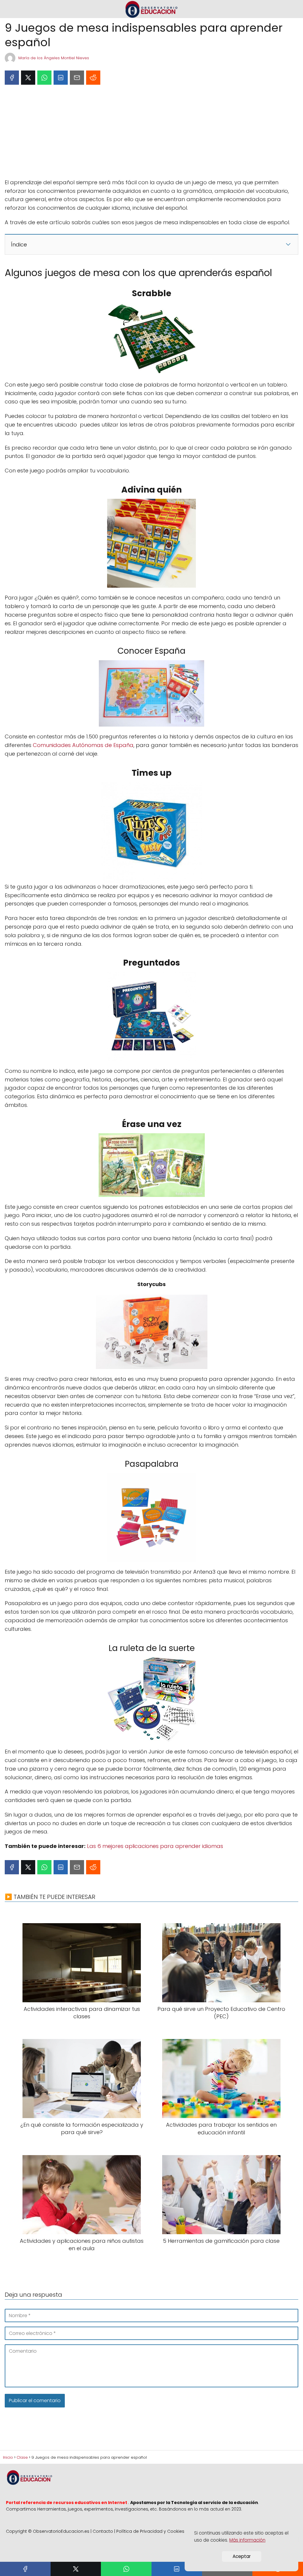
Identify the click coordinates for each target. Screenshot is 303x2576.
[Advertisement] (151, 134)
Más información (247, 2540)
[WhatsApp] (44, 78)
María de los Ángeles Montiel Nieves (54, 58)
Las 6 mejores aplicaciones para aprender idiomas (155, 1846)
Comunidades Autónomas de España (83, 745)
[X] (28, 78)
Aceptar (242, 2556)
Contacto (103, 2531)
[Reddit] (93, 78)
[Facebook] (12, 78)
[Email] (77, 78)
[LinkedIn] (61, 78)
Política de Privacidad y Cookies (150, 2531)
